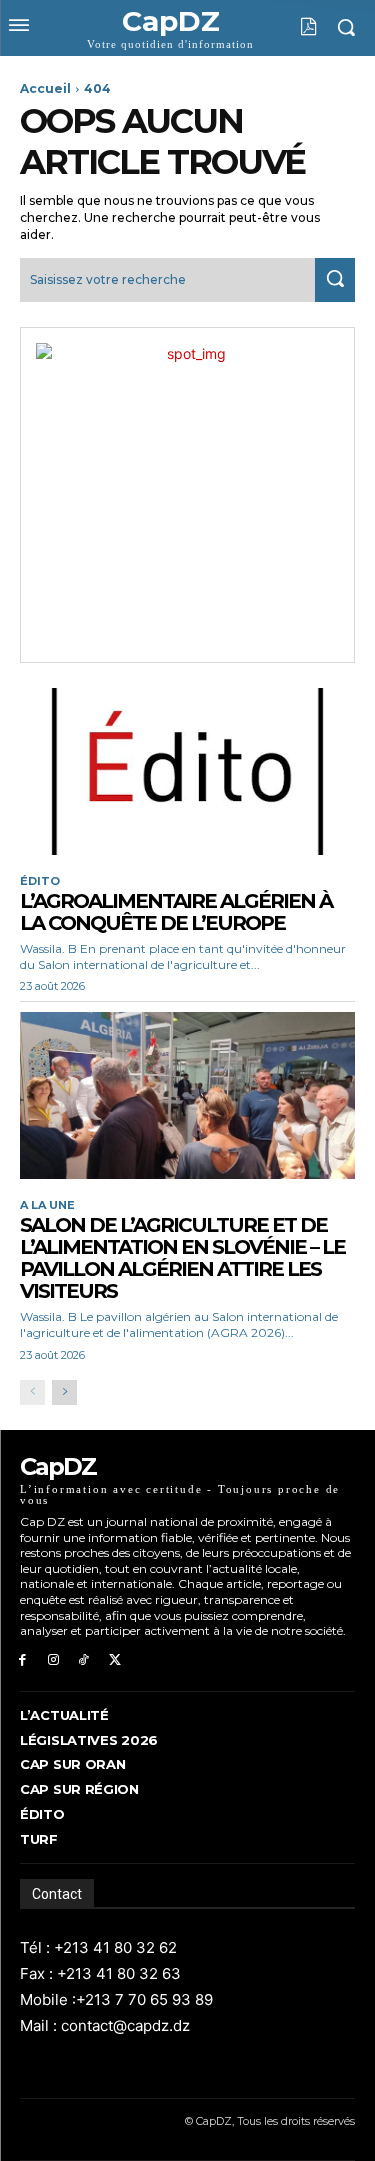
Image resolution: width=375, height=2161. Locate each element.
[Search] (335, 279)
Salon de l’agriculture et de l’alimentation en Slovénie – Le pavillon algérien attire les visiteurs (182, 1258)
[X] (114, 1660)
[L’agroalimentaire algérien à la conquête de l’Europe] (187, 772)
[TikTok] (84, 1660)
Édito (40, 881)
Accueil (45, 88)
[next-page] (64, 1392)
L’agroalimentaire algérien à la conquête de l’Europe (176, 912)
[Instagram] (53, 1660)
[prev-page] (32, 1392)
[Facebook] (22, 1660)
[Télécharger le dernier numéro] (293, 27)
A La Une (47, 1205)
